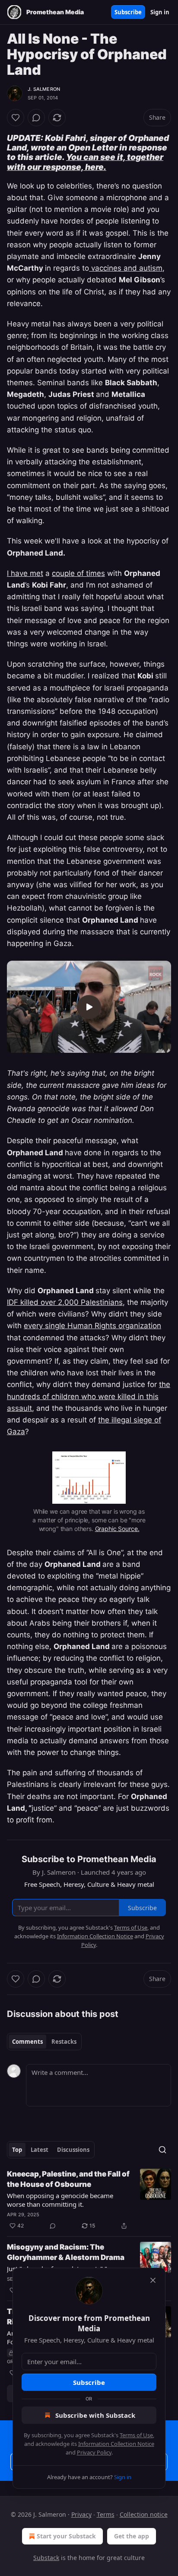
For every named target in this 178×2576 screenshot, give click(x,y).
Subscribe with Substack (95, 2415)
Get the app (132, 2536)
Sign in (160, 12)
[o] (89, 1007)
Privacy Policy (94, 2452)
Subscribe (128, 12)
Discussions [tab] (73, 2150)
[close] (153, 2280)
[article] (89, 2200)
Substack (46, 2558)
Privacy (81, 2514)
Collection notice (144, 2514)
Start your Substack (66, 2536)
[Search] (162, 2150)
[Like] (16, 118)
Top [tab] (17, 2150)
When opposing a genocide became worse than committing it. (60, 2200)
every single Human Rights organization (92, 1326)
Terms (106, 2514)
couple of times (78, 573)
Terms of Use (136, 2435)
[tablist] (44, 2042)
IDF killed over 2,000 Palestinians (65, 1302)
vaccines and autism (126, 268)
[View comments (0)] (36, 118)
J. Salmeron (44, 89)
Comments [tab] (27, 2042)
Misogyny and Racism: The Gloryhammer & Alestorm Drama (66, 2252)
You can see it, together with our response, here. (85, 162)
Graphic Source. (117, 1529)
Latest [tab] (40, 2150)
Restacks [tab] (64, 2042)
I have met (25, 573)
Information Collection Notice (116, 2444)
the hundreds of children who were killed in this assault (89, 1396)
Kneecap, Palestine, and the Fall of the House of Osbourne (68, 2179)
